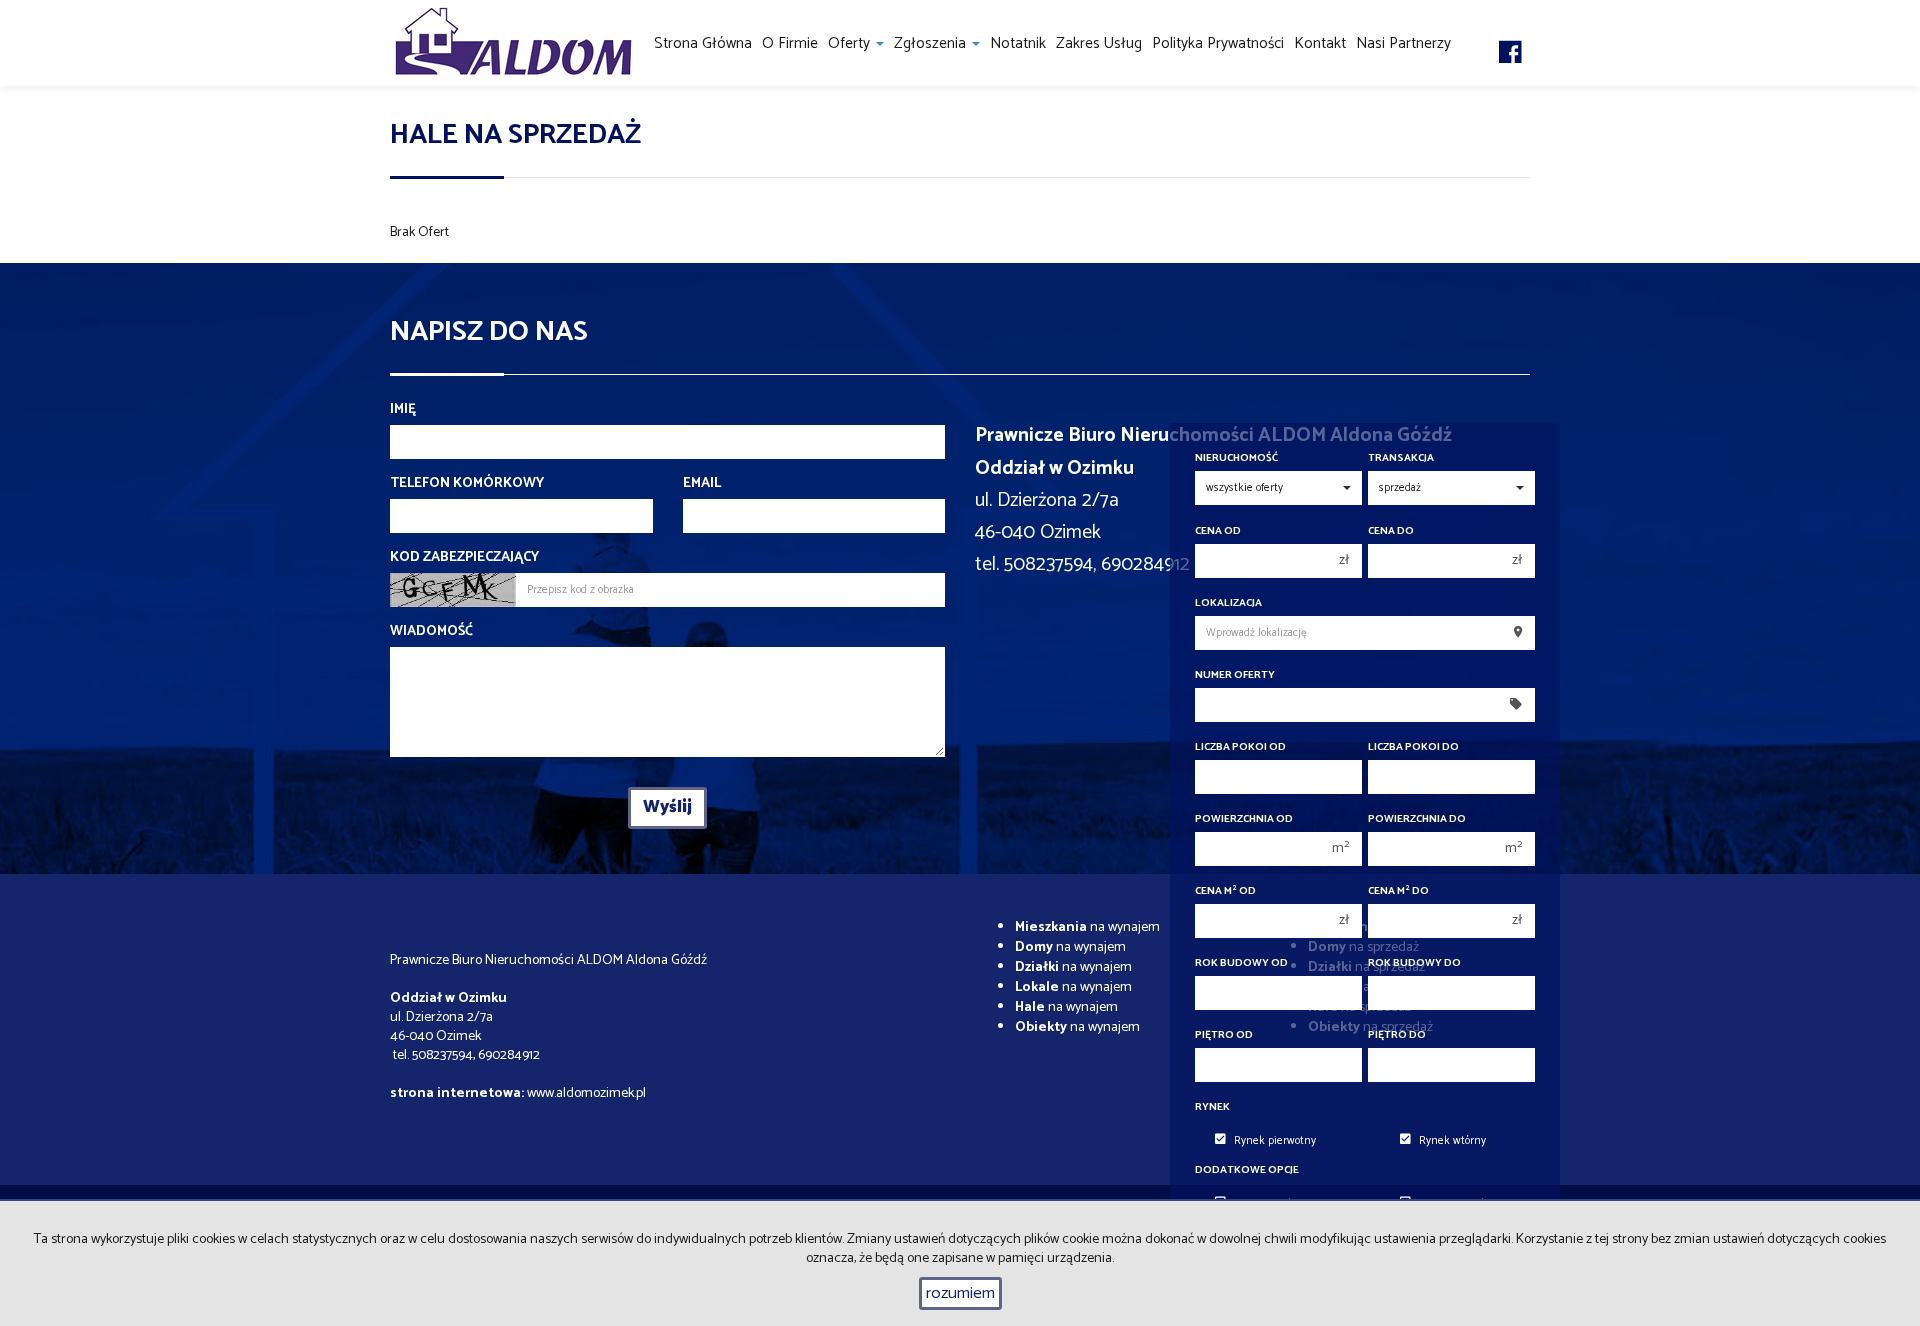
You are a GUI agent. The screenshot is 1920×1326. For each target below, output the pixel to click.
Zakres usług (1099, 43)
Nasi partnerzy (1403, 43)
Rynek (1212, 1107)
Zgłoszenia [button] (932, 43)
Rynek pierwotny (1275, 1141)
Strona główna (703, 43)
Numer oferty (1235, 675)
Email (702, 484)
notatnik (1018, 43)
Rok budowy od (1241, 963)
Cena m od (1225, 891)
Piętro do (1397, 1035)
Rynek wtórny (1452, 1141)
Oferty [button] (851, 43)
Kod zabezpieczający (464, 558)
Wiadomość (431, 632)
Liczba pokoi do (1413, 747)
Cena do (1391, 531)
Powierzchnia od (1244, 819)
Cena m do (1398, 891)
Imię (403, 410)
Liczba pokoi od (1240, 747)
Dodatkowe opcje (1247, 1170)
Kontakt (1320, 43)
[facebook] (1510, 33)
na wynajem (1087, 927)
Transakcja (1401, 458)
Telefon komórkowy (467, 484)
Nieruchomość (1236, 458)
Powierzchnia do (1417, 819)
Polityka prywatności (1218, 43)
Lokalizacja (1228, 603)
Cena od (1218, 531)
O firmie (790, 43)
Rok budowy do (1414, 963)
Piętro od (1224, 1035)
